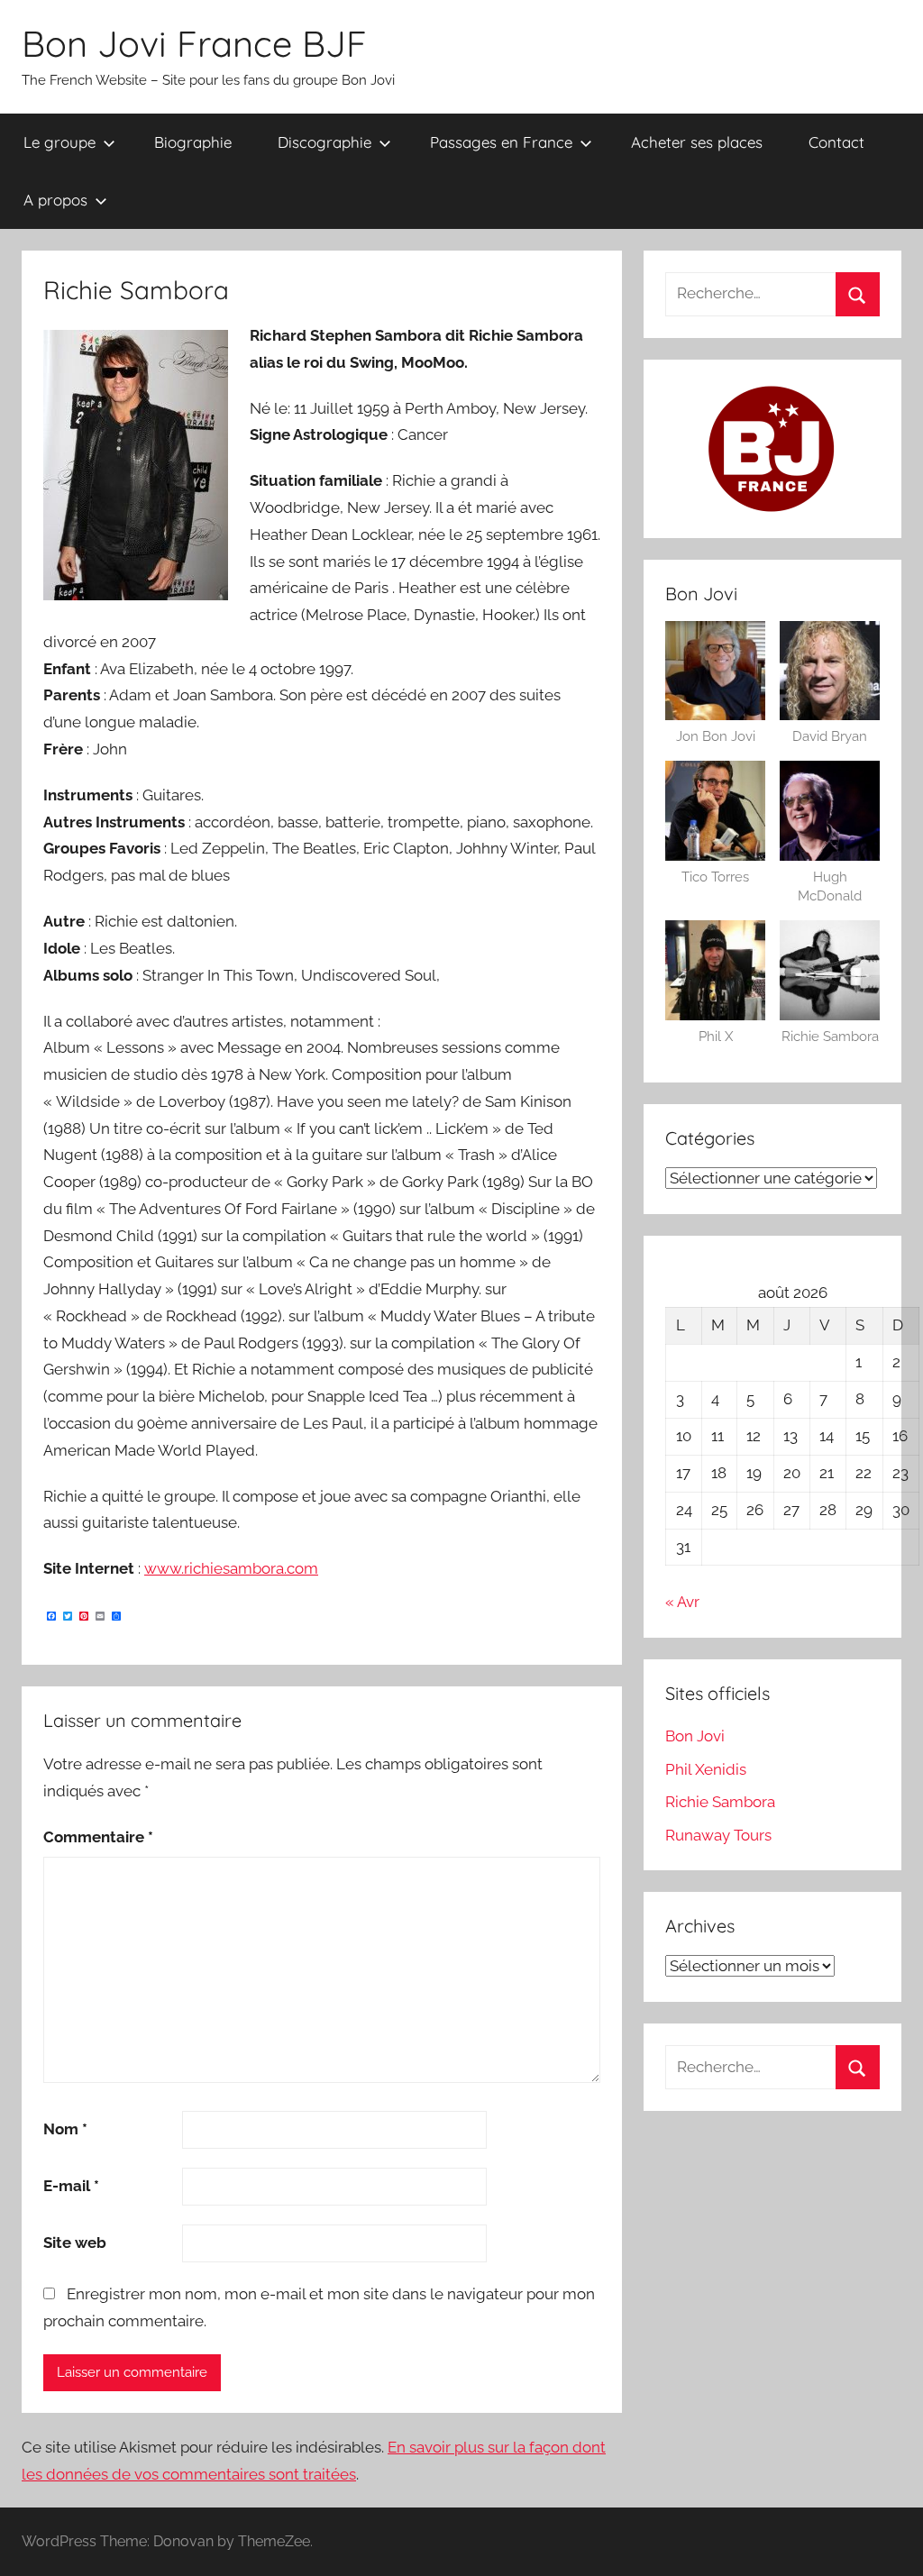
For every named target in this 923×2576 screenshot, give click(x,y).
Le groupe (59, 142)
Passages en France (501, 142)
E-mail (71, 2186)
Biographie (193, 142)
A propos (55, 200)
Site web (75, 2243)
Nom (65, 2129)
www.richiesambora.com (231, 1568)
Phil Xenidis (706, 1769)
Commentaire (98, 1837)
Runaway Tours (718, 1835)
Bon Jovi (695, 1736)
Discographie (324, 142)
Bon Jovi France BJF (194, 43)
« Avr (682, 1602)
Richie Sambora (720, 1802)
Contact (836, 142)
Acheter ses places (697, 142)
